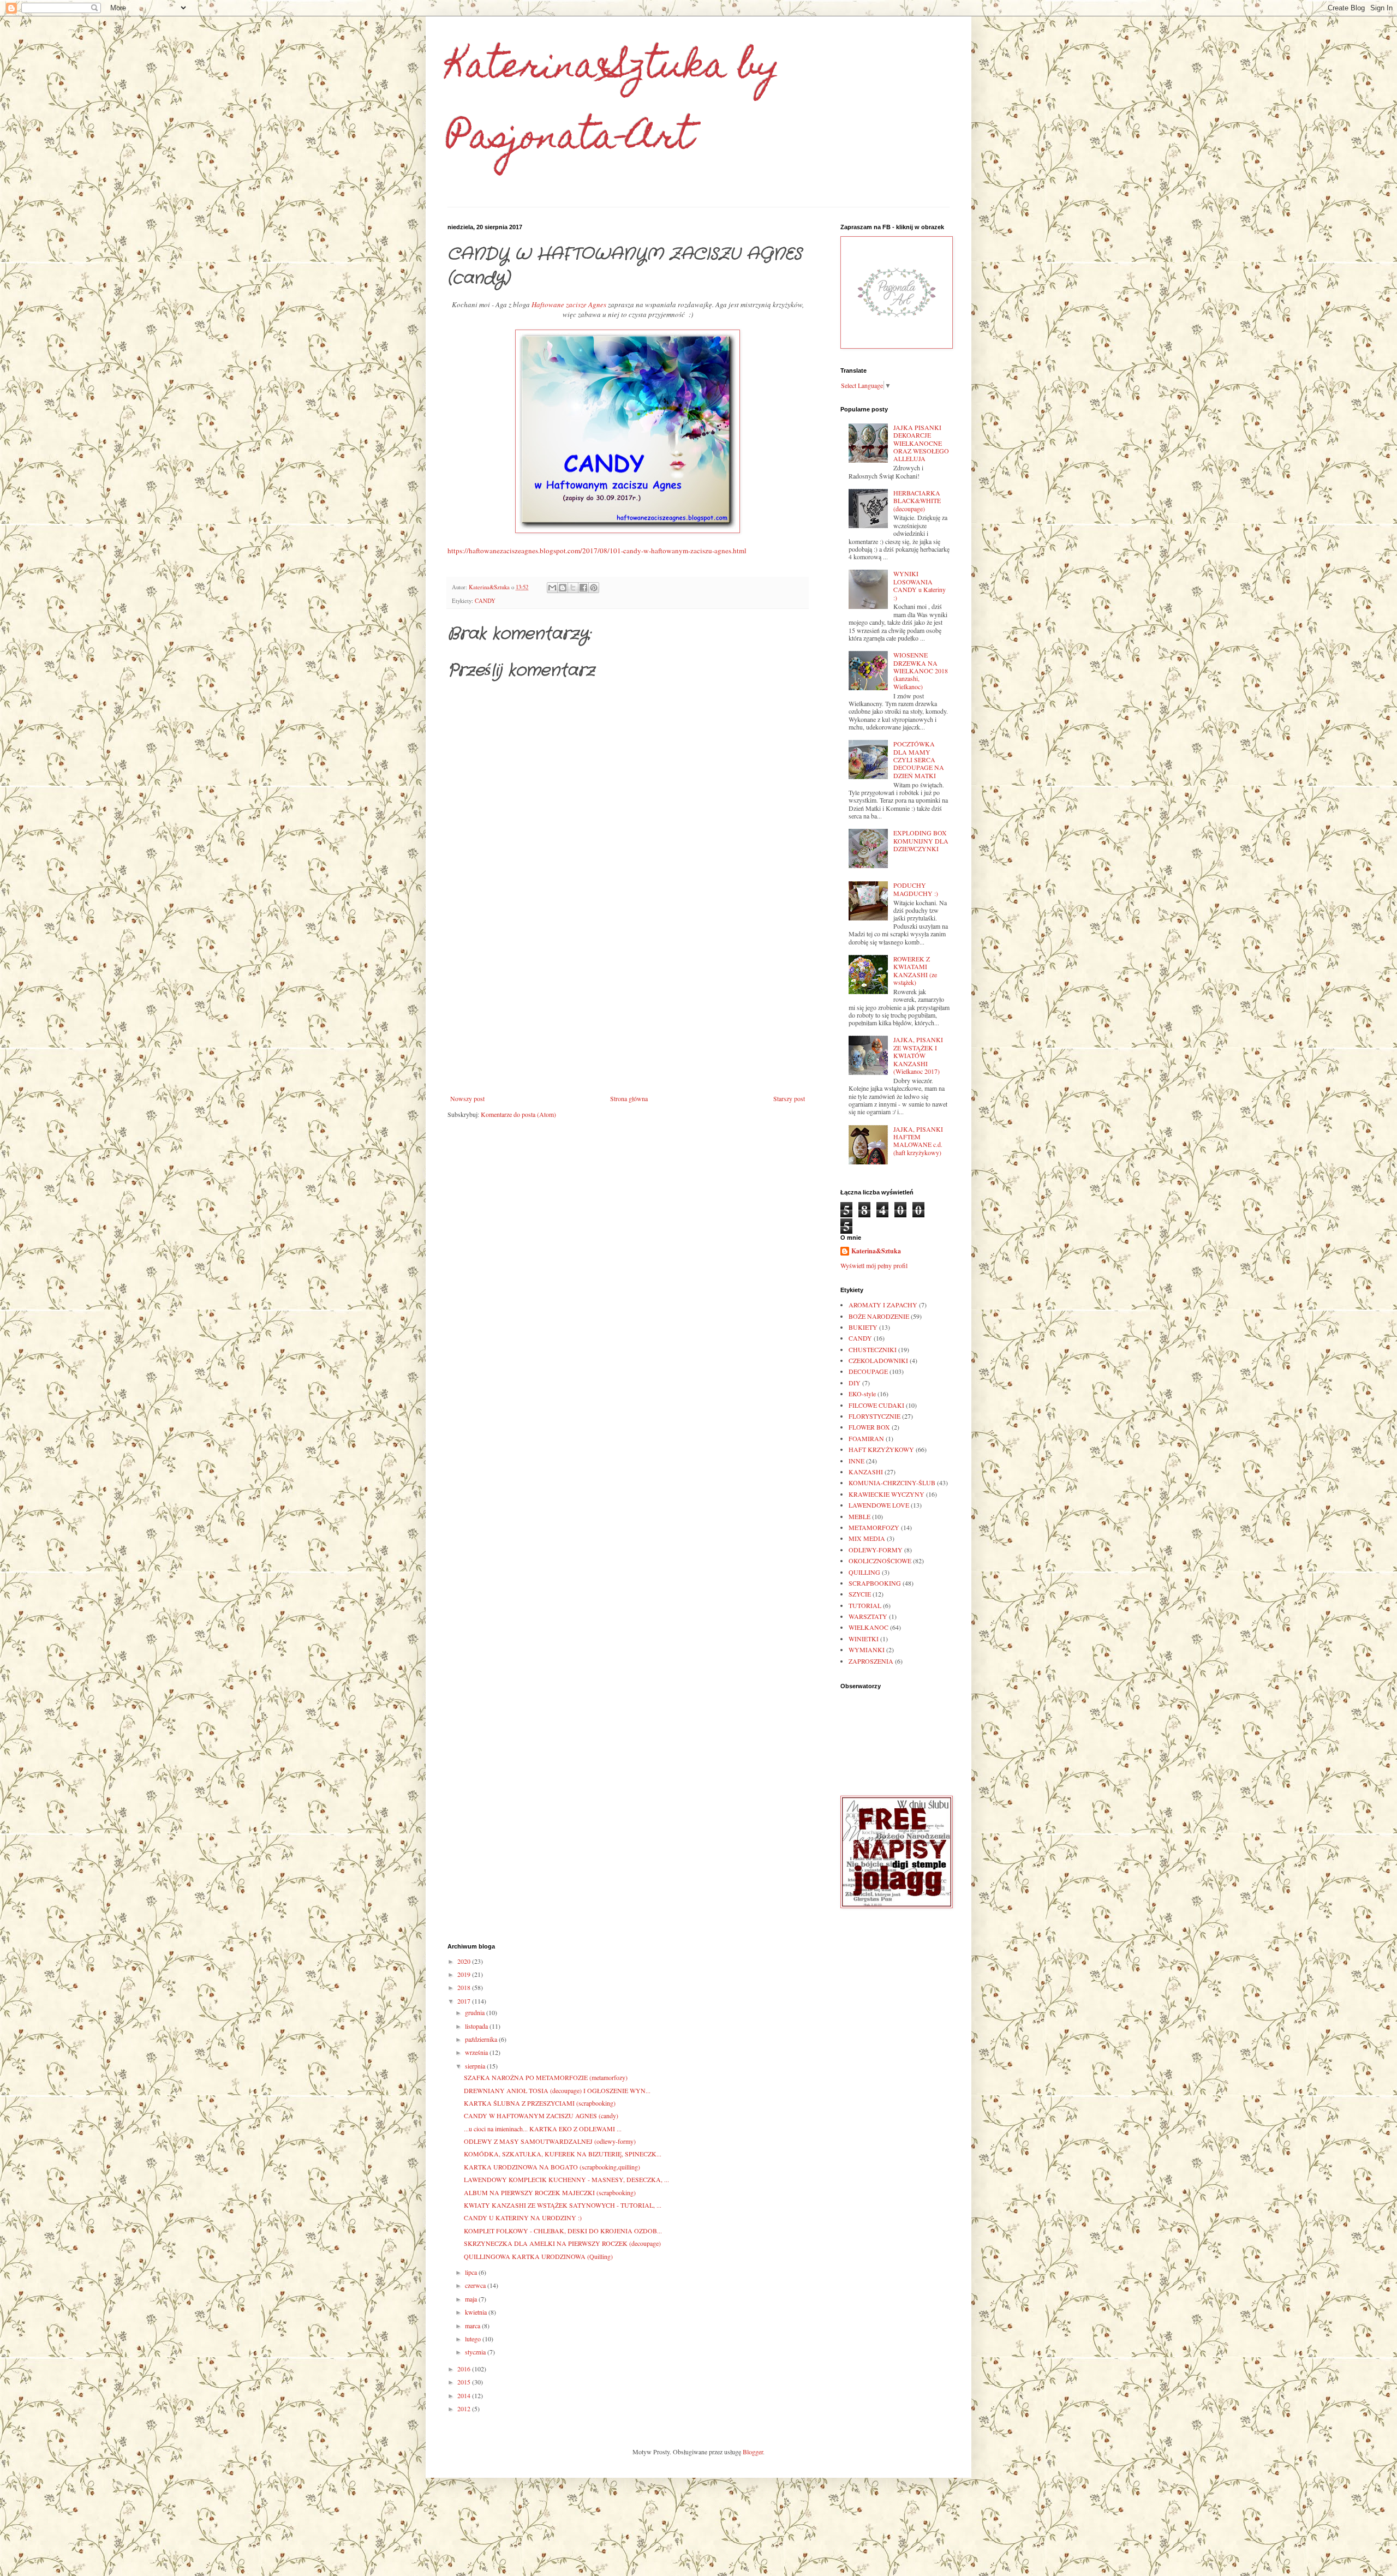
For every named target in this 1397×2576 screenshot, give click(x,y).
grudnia (476, 2012)
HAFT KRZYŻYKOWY (881, 1449)
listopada (477, 2026)
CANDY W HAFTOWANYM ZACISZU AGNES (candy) (541, 2115)
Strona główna (629, 1098)
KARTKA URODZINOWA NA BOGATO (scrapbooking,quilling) (552, 2167)
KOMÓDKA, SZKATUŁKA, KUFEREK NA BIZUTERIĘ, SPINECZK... (563, 2154)
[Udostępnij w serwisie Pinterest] (594, 588)
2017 (465, 2001)
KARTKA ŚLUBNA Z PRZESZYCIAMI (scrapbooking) (540, 2103)
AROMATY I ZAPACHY (883, 1305)
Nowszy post (467, 1098)
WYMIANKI (867, 1649)
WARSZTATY (868, 1616)
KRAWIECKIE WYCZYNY (886, 1494)
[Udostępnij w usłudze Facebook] (583, 588)
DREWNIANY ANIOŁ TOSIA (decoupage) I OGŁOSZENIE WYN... (557, 2090)
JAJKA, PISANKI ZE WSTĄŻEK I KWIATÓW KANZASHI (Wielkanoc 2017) (918, 1055)
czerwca (476, 2285)
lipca (472, 2272)
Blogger (753, 2452)
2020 (465, 1961)
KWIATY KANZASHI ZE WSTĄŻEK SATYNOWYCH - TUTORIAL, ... (563, 2205)
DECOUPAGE (868, 1371)
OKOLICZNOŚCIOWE (880, 1561)
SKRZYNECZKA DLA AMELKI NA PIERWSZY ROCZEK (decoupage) (562, 2243)
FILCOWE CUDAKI (876, 1405)
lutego (474, 2339)
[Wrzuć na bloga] (563, 588)
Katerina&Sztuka (876, 1251)
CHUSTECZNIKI (873, 1349)
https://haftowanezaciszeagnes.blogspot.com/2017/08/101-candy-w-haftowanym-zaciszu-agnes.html (597, 551)
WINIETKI (864, 1639)
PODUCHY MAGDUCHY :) (916, 889)
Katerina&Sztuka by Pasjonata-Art (614, 104)
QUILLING (864, 1572)
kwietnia (477, 2312)
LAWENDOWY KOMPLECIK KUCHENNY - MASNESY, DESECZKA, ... (566, 2179)
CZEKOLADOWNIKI (878, 1360)
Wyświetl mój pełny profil (874, 1265)
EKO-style (862, 1394)
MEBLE (859, 1516)
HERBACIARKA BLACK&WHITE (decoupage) (917, 501)
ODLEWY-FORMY (876, 1550)
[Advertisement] (628, 1005)
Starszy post (789, 1098)
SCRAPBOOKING (875, 1583)
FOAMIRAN (866, 1438)
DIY (855, 1383)
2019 (465, 1974)
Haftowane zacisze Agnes (569, 304)
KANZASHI (866, 1472)
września (477, 2052)
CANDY (485, 601)
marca (473, 2326)
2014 (465, 2395)
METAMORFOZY (874, 1527)
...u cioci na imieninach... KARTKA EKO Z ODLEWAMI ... (543, 2129)
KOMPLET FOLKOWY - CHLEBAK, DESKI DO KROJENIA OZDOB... (563, 2231)
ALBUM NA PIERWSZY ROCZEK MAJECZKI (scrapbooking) (550, 2192)
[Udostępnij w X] (573, 588)
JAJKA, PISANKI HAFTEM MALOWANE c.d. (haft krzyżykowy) (918, 1141)
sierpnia (476, 2066)
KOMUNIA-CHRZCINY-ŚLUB (892, 1483)
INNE (856, 1461)
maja (472, 2299)
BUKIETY (863, 1327)
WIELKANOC (868, 1627)
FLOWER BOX (869, 1427)
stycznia (476, 2352)
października (482, 2039)
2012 (465, 2408)
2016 (465, 2369)
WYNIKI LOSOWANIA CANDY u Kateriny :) (920, 585)
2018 (465, 1987)
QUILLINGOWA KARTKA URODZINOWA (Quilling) (538, 2256)
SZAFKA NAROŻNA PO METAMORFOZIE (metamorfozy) (546, 2077)
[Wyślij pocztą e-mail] (552, 588)
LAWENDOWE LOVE (879, 1505)
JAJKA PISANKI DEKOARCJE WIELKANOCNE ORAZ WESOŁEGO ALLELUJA (921, 443)
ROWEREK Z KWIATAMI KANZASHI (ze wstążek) (915, 970)
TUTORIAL (865, 1605)
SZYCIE (860, 1594)
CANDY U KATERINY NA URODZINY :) (523, 2218)
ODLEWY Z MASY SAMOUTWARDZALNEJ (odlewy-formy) (550, 2141)
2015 (465, 2382)
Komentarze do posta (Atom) (518, 1114)
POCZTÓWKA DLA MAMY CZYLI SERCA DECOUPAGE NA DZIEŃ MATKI (919, 760)
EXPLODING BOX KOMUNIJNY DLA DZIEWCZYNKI (921, 841)
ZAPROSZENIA (871, 1661)
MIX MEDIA (867, 1538)
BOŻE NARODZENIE (879, 1316)
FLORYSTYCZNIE (874, 1416)
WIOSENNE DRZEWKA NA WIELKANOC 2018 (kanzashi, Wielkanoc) (921, 671)
